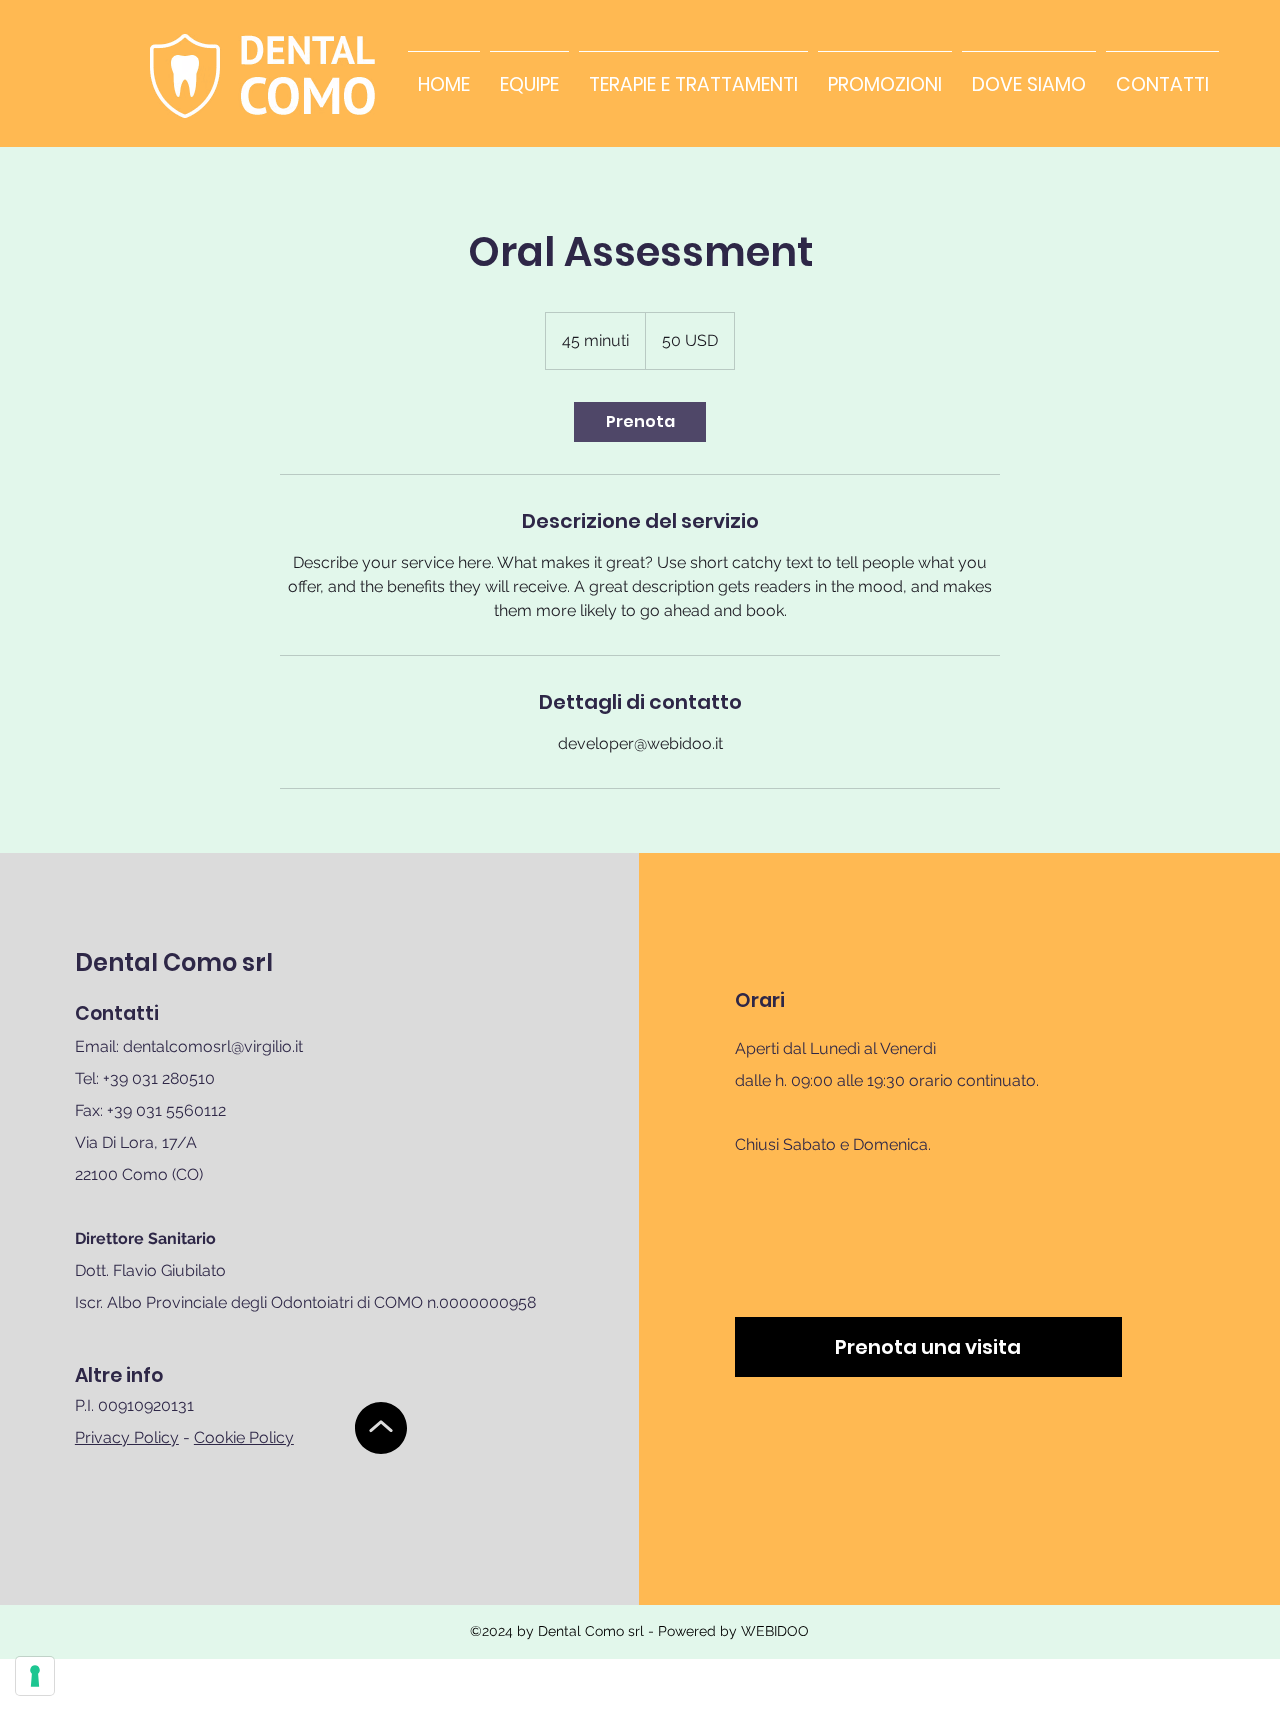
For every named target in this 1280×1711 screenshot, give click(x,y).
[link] (640, 422)
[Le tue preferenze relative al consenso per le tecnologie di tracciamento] (35, 1676)
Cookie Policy (244, 1437)
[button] (928, 1347)
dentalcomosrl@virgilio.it (213, 1046)
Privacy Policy (127, 1437)
